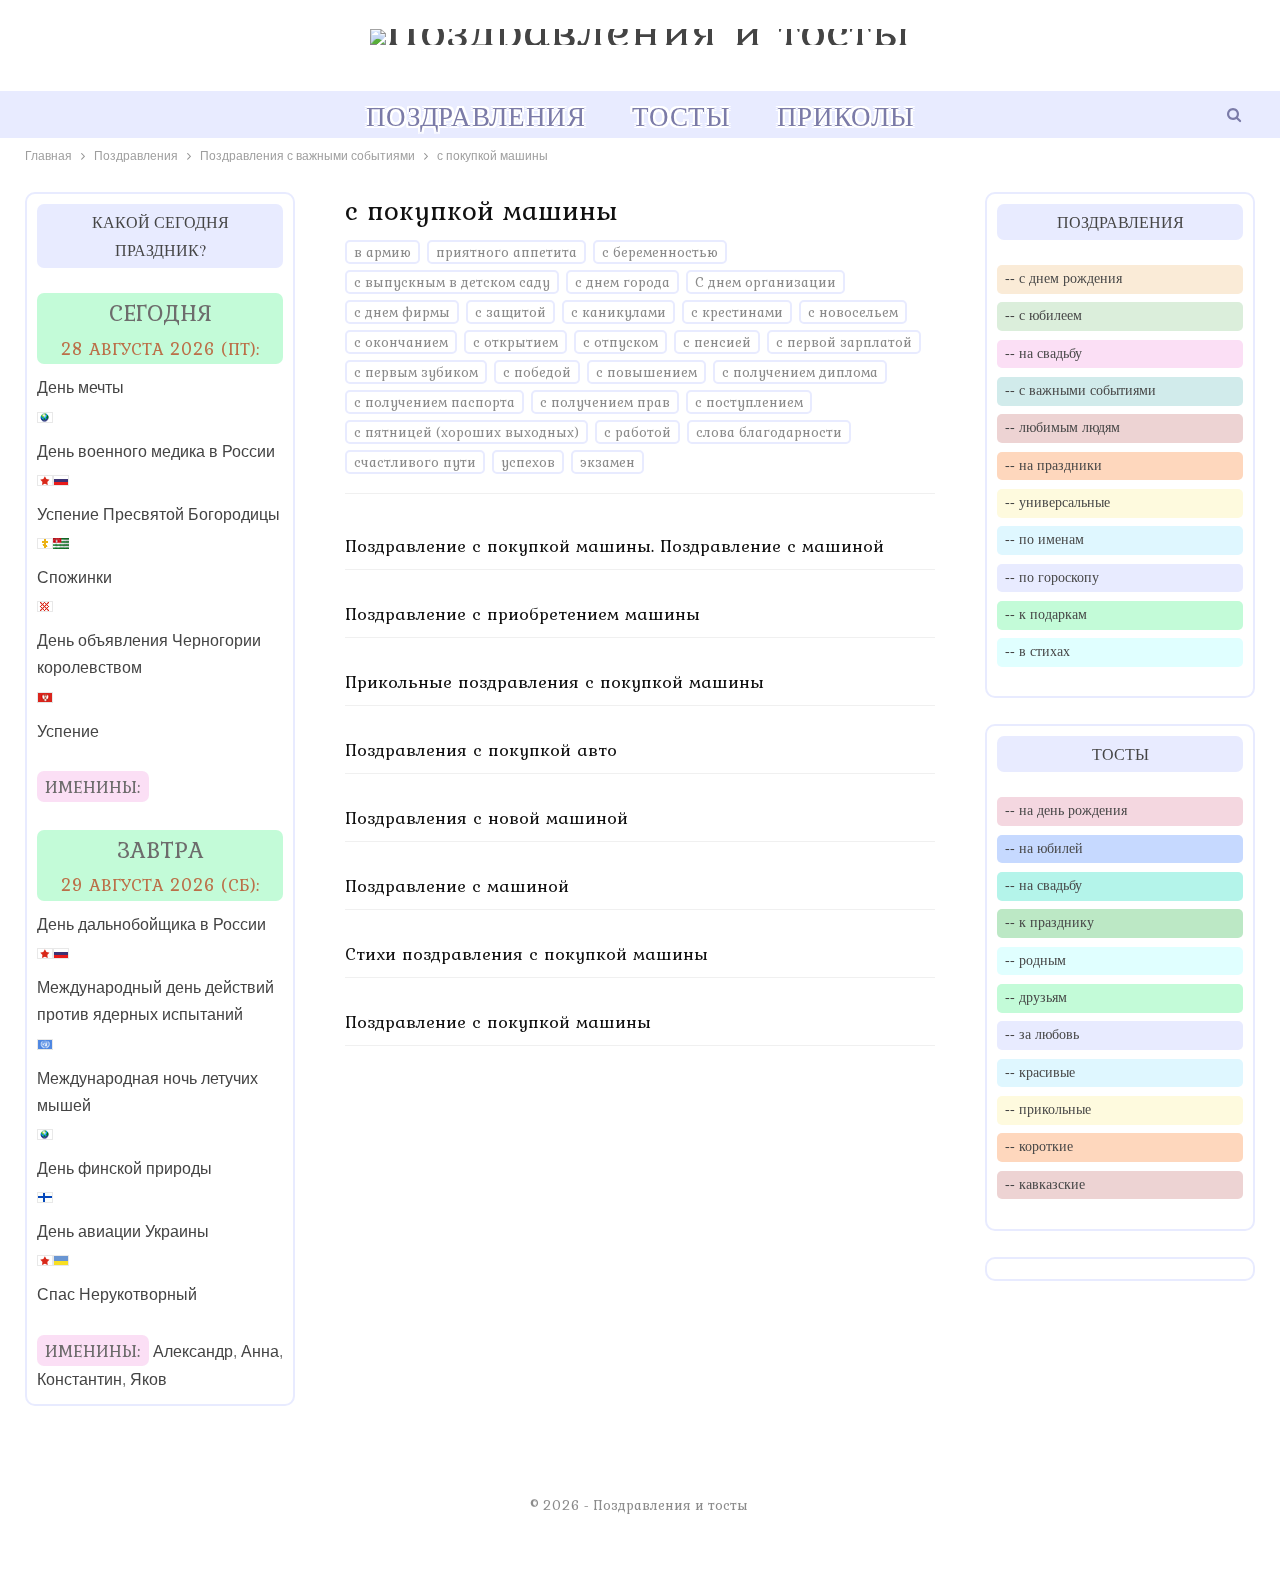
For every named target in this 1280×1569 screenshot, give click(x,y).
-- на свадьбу (1043, 353)
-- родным (1035, 960)
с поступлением (749, 402)
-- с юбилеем (1043, 315)
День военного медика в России (156, 451)
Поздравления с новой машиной (486, 817)
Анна (260, 1351)
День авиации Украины (123, 1231)
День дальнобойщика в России (151, 924)
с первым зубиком (416, 372)
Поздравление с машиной (457, 885)
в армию (382, 252)
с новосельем (853, 312)
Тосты (681, 116)
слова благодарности (769, 432)
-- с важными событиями (1080, 390)
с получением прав (605, 402)
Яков (148, 1379)
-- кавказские (1045, 1184)
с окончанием (401, 342)
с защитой (510, 312)
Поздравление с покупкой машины (498, 1021)
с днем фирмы (402, 312)
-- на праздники (1053, 465)
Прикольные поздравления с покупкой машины (554, 681)
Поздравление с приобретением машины (522, 613)
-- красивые (1040, 1072)
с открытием (515, 342)
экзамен (607, 462)
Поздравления (476, 116)
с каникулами (618, 312)
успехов (528, 462)
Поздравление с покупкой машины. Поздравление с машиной (614, 545)
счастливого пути (415, 462)
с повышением (646, 372)
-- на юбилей (1044, 848)
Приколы (845, 116)
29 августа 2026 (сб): (160, 884)
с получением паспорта (434, 402)
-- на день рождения (1066, 810)
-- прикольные (1048, 1109)
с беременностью (660, 252)
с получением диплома (800, 372)
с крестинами (737, 312)
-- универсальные (1057, 502)
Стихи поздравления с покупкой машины (526, 953)
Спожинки (74, 577)
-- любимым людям (1062, 427)
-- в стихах (1037, 651)
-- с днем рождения (1063, 278)
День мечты (80, 387)
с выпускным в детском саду (452, 282)
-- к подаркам (1046, 614)
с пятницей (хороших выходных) (466, 432)
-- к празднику (1049, 922)
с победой (537, 372)
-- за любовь (1042, 1034)
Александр (193, 1351)
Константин (79, 1379)
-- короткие (1039, 1146)
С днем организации (765, 282)
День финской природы (124, 1168)
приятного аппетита (506, 252)
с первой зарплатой (844, 342)
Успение (68, 731)
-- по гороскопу (1052, 577)
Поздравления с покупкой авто (481, 749)
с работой (637, 432)
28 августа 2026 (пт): (160, 348)
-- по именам (1044, 539)
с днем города (622, 282)
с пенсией (717, 342)
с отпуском (620, 342)
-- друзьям (1036, 997)
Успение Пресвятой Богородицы (158, 514)
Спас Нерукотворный (117, 1294)
